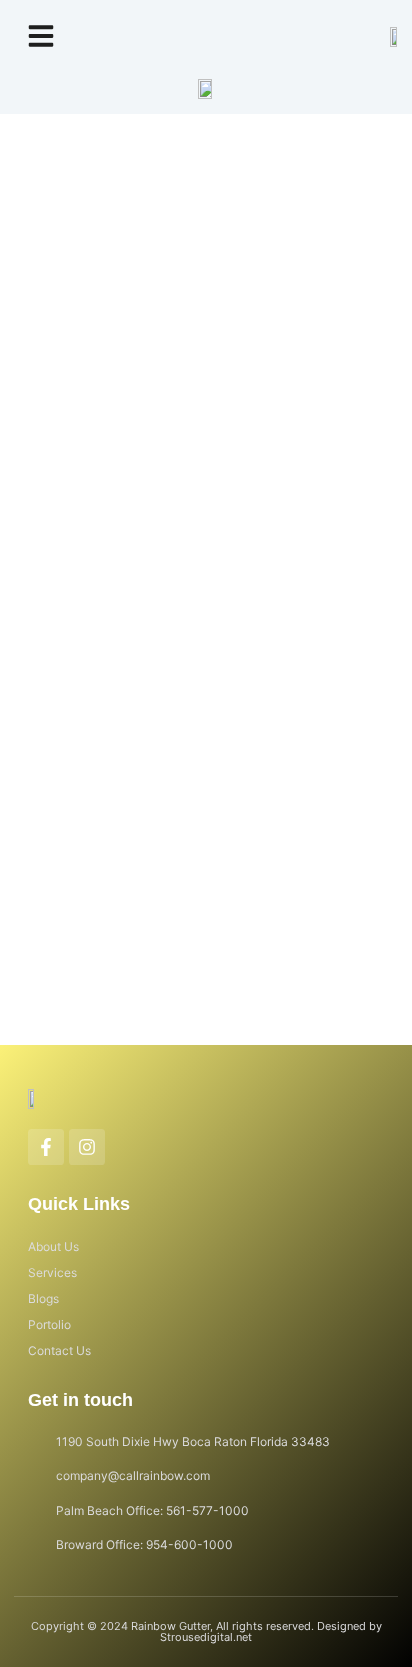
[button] (41, 36)
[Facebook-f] (46, 1147)
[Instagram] (87, 1147)
